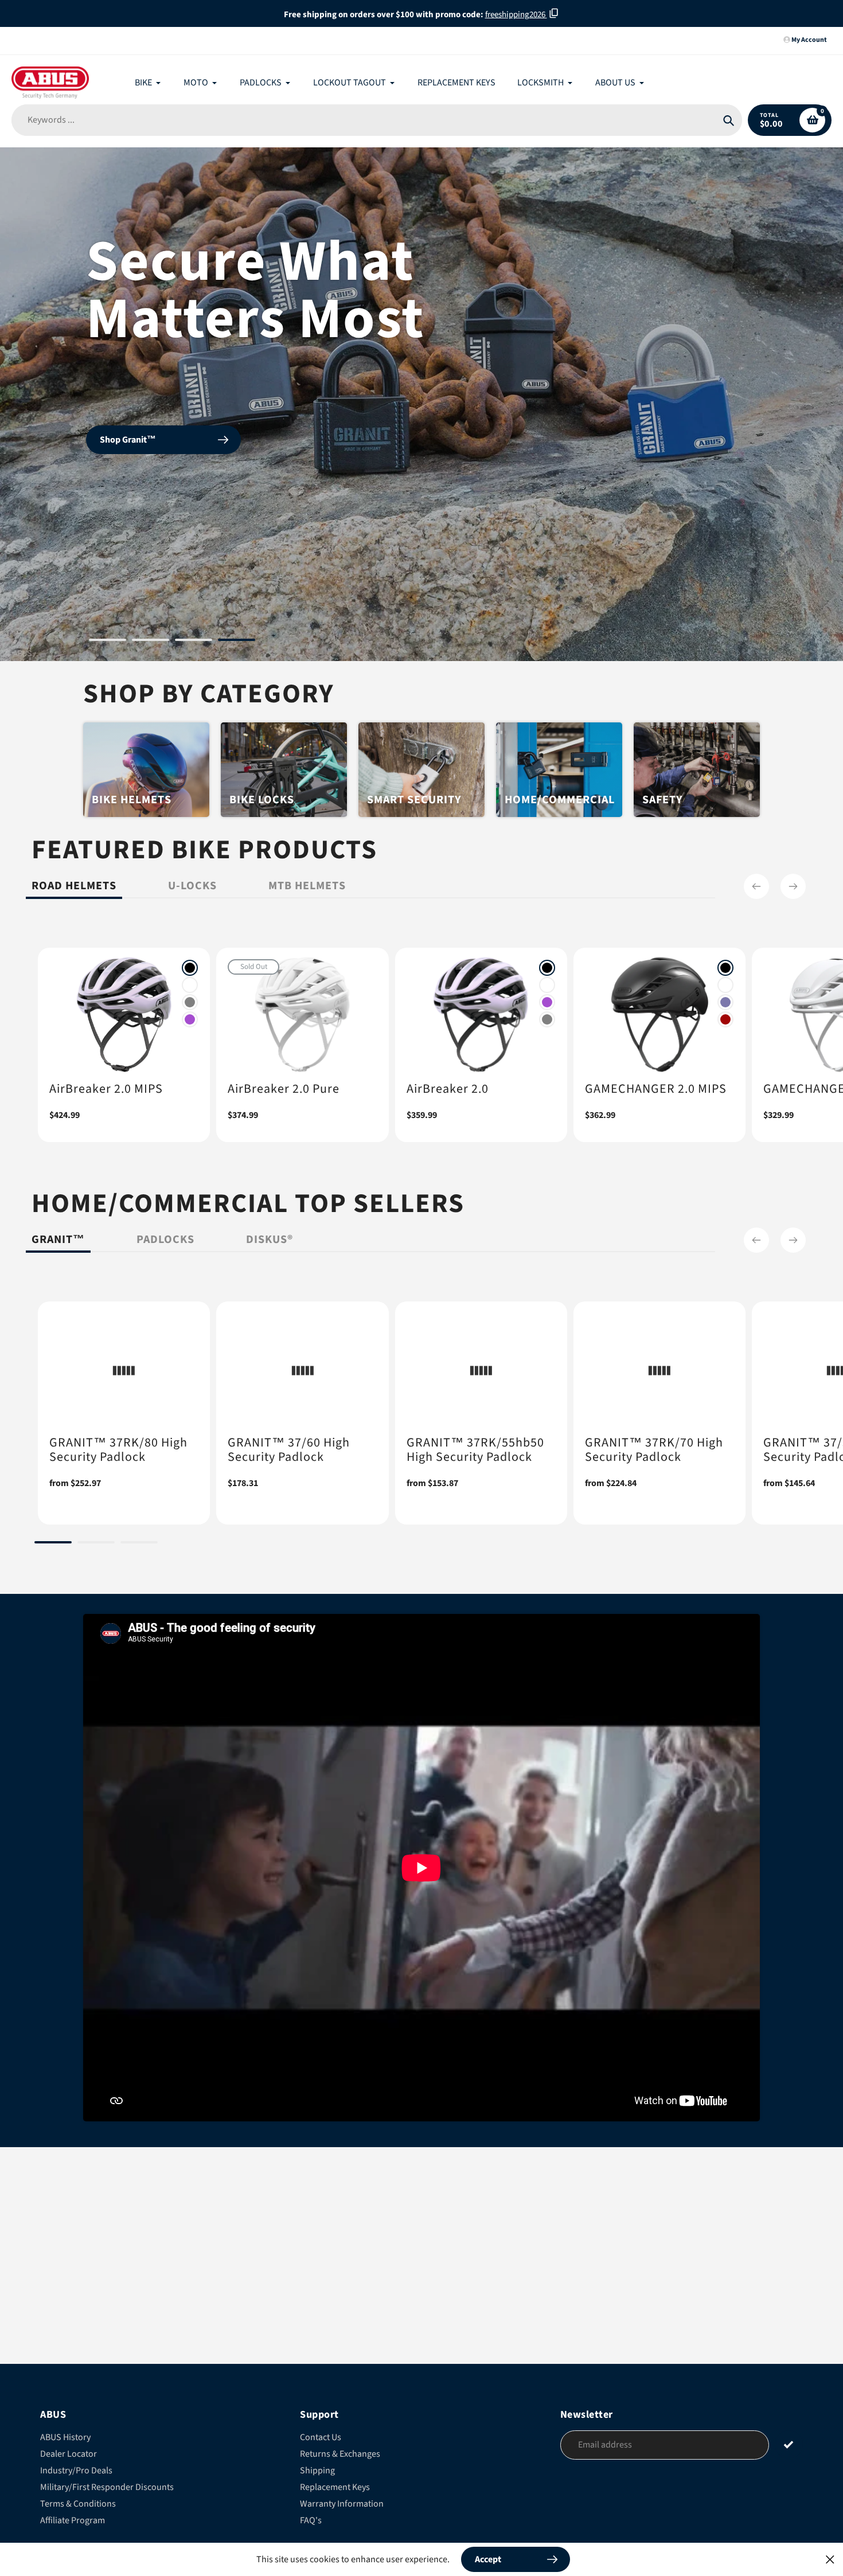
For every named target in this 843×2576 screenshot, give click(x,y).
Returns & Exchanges (340, 2454)
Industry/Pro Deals (76, 2471)
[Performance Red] (725, 1019)
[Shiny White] (190, 985)
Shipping (317, 2471)
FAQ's (311, 2520)
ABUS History (65, 2437)
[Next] (793, 886)
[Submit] (789, 2444)
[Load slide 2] (151, 642)
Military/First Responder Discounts (107, 2487)
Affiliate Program (73, 2520)
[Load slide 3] (194, 642)
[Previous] (756, 886)
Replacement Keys (335, 2487)
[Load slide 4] (237, 642)
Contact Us (321, 2437)
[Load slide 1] (108, 642)
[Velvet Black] (190, 968)
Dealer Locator (69, 2454)
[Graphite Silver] (190, 1002)
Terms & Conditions (78, 2504)
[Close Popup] (830, 2559)
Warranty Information (342, 2504)
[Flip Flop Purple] (725, 1002)
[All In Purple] (190, 1019)
